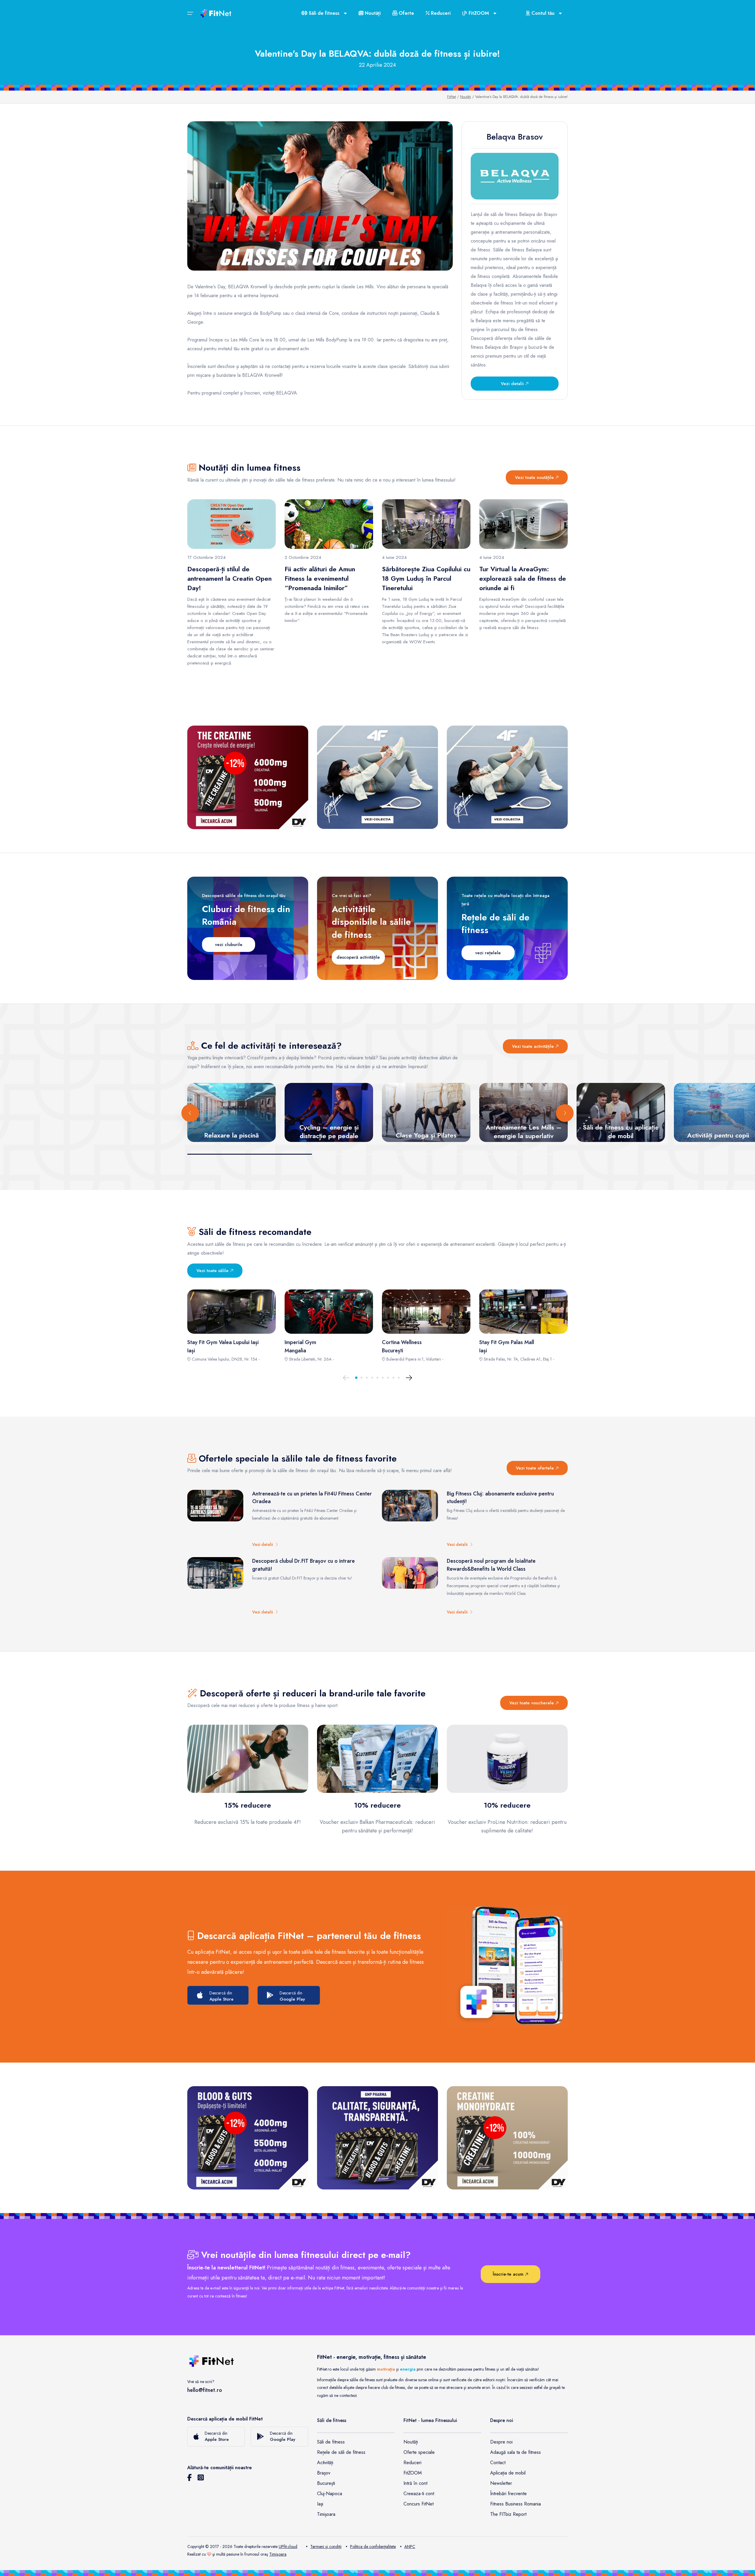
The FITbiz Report (508, 2514)
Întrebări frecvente (508, 2494)
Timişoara (278, 2554)
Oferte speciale (419, 2452)
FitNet (452, 97)
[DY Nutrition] (377, 2138)
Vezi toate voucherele (532, 1703)
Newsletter (501, 2483)
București (326, 2483)
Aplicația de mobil (508, 2473)
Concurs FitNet (418, 2504)
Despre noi (501, 2442)
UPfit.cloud (288, 2546)
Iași (320, 2504)
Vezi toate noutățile (535, 477)
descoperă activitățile (358, 957)
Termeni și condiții (326, 2546)
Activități (325, 2463)
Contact (498, 2463)
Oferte (406, 13)
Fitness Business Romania (516, 2504)
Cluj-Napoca (330, 2494)
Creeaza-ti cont (419, 2494)
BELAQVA (287, 393)
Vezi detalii (513, 384)
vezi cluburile (229, 945)
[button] (356, 1378)
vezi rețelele (488, 953)
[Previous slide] (190, 1113)
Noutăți (372, 13)
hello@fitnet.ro (205, 2390)
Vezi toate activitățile (534, 1046)
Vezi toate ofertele (536, 1468)
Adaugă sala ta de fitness (516, 2452)
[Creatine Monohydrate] (507, 2138)
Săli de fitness (331, 2442)
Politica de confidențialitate (373, 2546)
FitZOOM (413, 2473)
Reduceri (440, 13)
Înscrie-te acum (509, 2274)
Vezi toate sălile (213, 1271)
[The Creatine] (248, 777)
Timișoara (326, 2514)
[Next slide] (565, 1113)
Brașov (324, 2473)
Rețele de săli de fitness (341, 2452)
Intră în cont (415, 2483)
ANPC (410, 2546)
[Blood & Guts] (248, 2138)
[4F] (377, 777)
